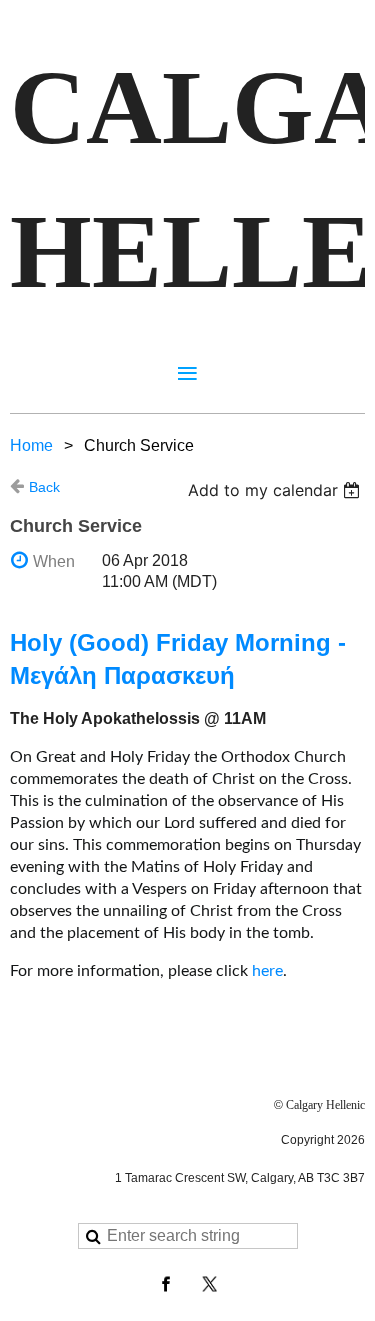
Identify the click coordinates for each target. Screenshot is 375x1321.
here (267, 971)
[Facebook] (166, 1284)
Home (31, 445)
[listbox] (276, 490)
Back (44, 487)
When (54, 561)
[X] (210, 1284)
